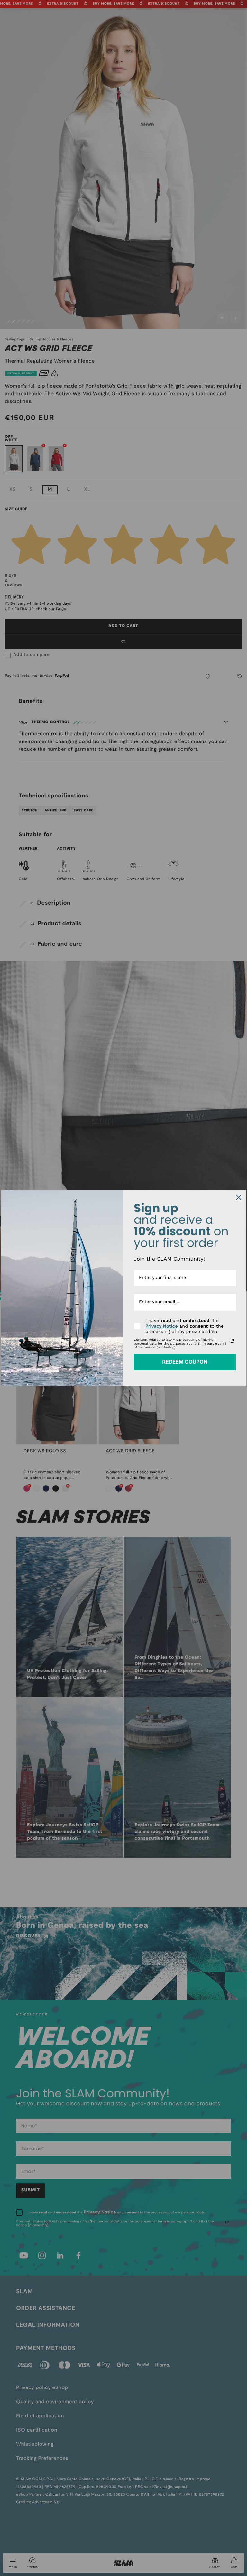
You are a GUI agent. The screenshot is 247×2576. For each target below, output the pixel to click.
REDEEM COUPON (185, 1362)
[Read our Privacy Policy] (232, 1341)
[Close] (239, 1197)
